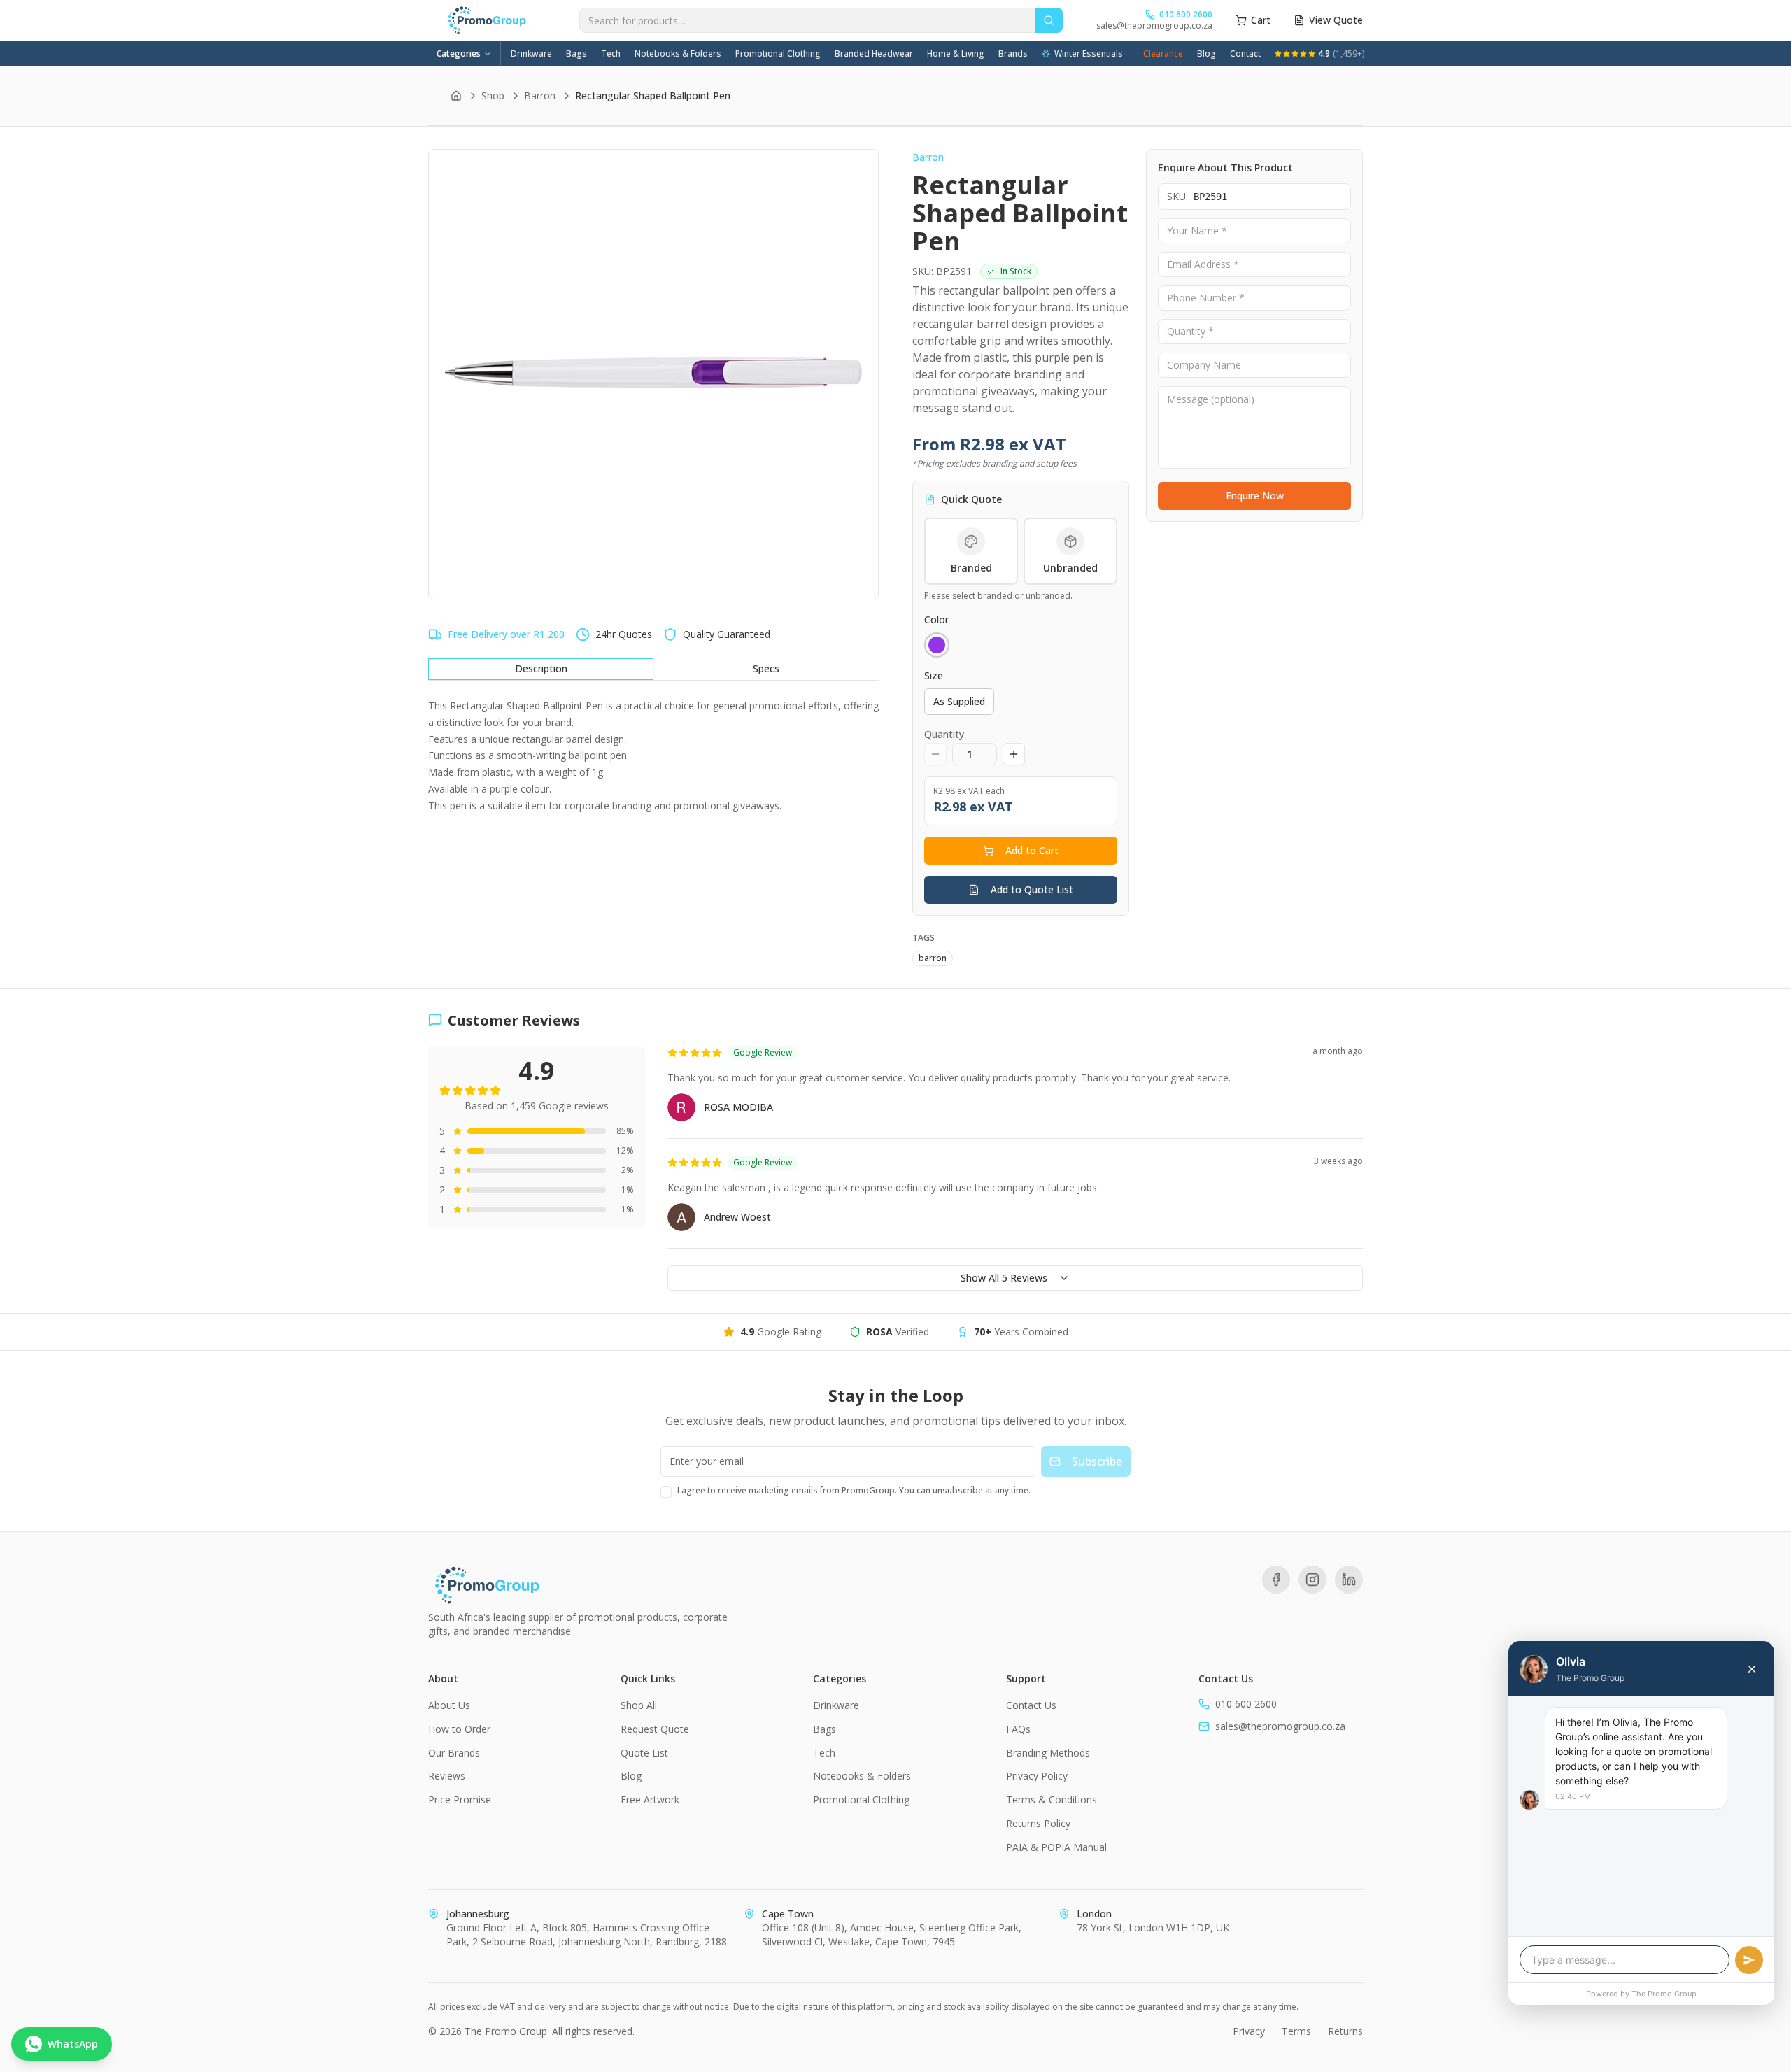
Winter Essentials (1089, 54)
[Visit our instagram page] (1312, 1580)
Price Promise (460, 1800)
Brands (1013, 54)
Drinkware (531, 54)
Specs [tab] (766, 668)
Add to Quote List (1032, 889)
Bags (576, 54)
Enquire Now (1255, 496)
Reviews (447, 1776)
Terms (1296, 2031)
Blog (1206, 54)
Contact (1245, 54)
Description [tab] (541, 668)
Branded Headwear (874, 54)
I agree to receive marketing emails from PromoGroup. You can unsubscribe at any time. (854, 1490)
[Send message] (1749, 1960)
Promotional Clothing (778, 54)
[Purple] (937, 645)
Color (936, 619)
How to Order (459, 1729)
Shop (493, 95)
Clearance (1163, 54)
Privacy (1249, 2031)
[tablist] (653, 669)
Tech (611, 54)
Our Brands (454, 1753)
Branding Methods (1048, 1753)
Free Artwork (650, 1800)
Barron (540, 95)
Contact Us (1031, 1705)
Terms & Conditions (1052, 1800)
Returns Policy (1038, 1823)
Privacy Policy (1037, 1776)
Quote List (644, 1753)
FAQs (1018, 1729)
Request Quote (655, 1729)
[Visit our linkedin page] (1349, 1580)
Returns (1345, 2031)
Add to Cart (1032, 850)
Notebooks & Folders (678, 54)
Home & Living (956, 54)
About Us (449, 1705)
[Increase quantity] (1014, 754)
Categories (459, 54)
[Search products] (1049, 20)
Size (934, 675)
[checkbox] (666, 1492)
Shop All (639, 1705)
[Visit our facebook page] (1276, 1580)
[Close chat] (1752, 1669)
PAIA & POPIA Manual (1056, 1847)
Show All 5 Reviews (1004, 1278)
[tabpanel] (653, 756)
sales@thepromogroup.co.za (1154, 26)
